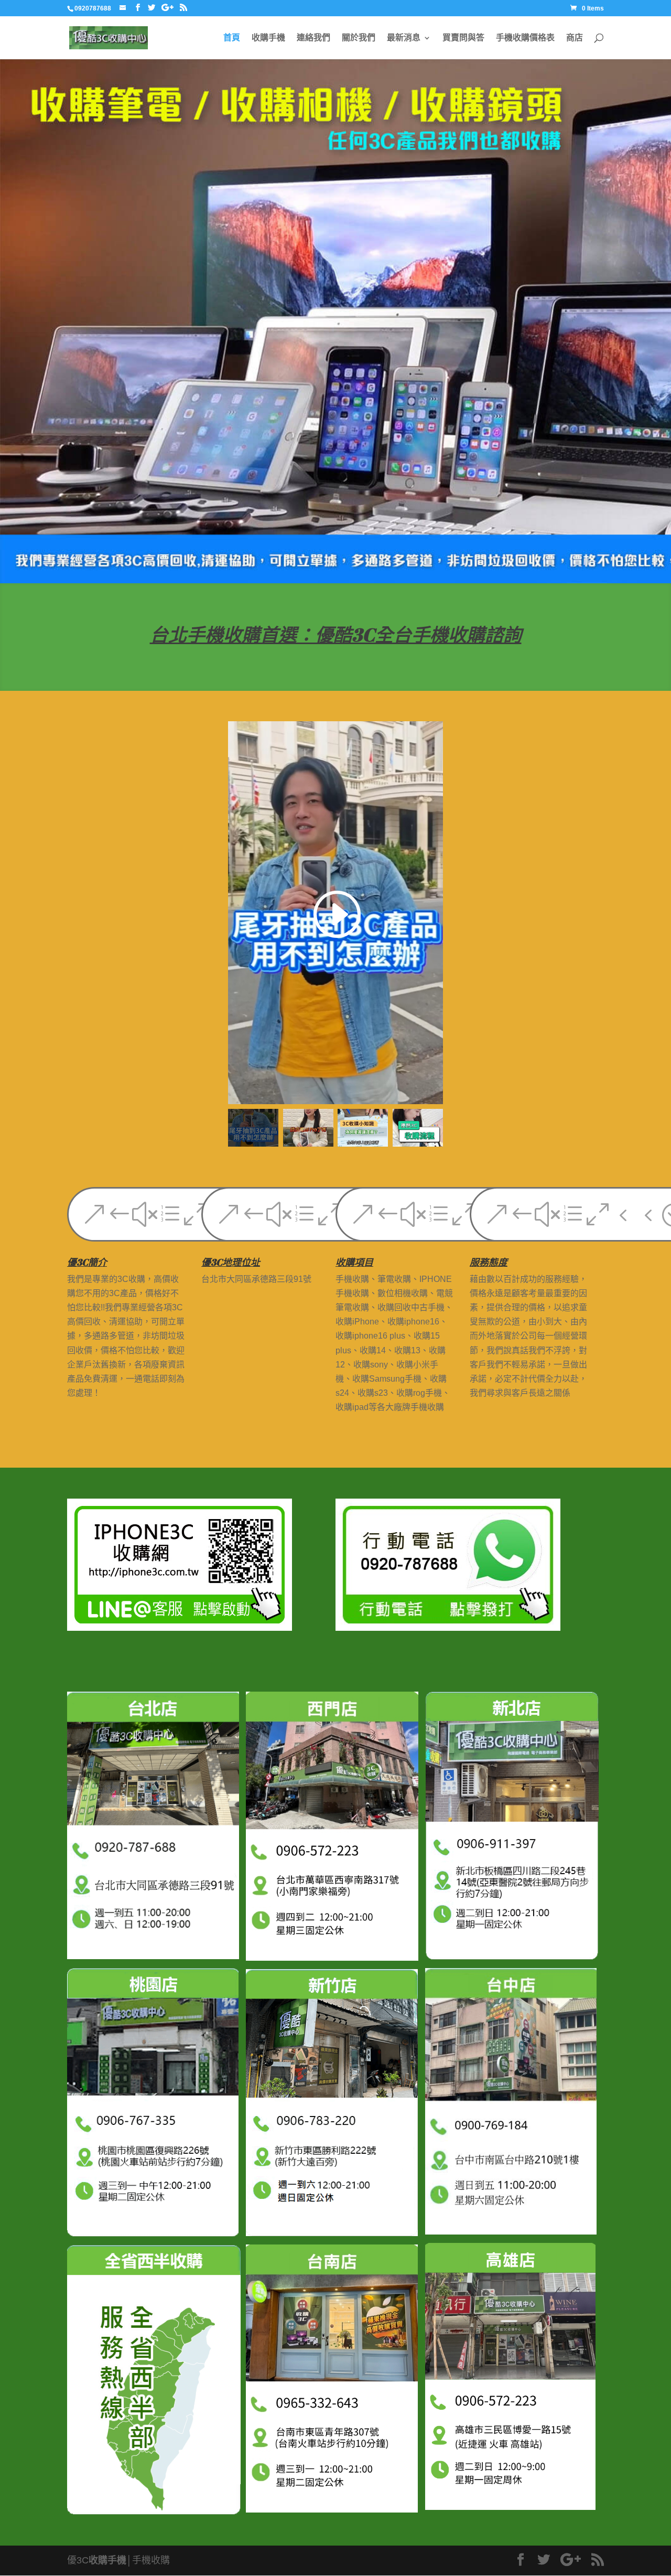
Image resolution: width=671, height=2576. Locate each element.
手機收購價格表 (525, 38)
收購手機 (268, 38)
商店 (575, 38)
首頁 (232, 38)
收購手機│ (110, 2560)
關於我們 (359, 38)
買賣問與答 (463, 38)
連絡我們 (313, 38)
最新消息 (404, 38)
